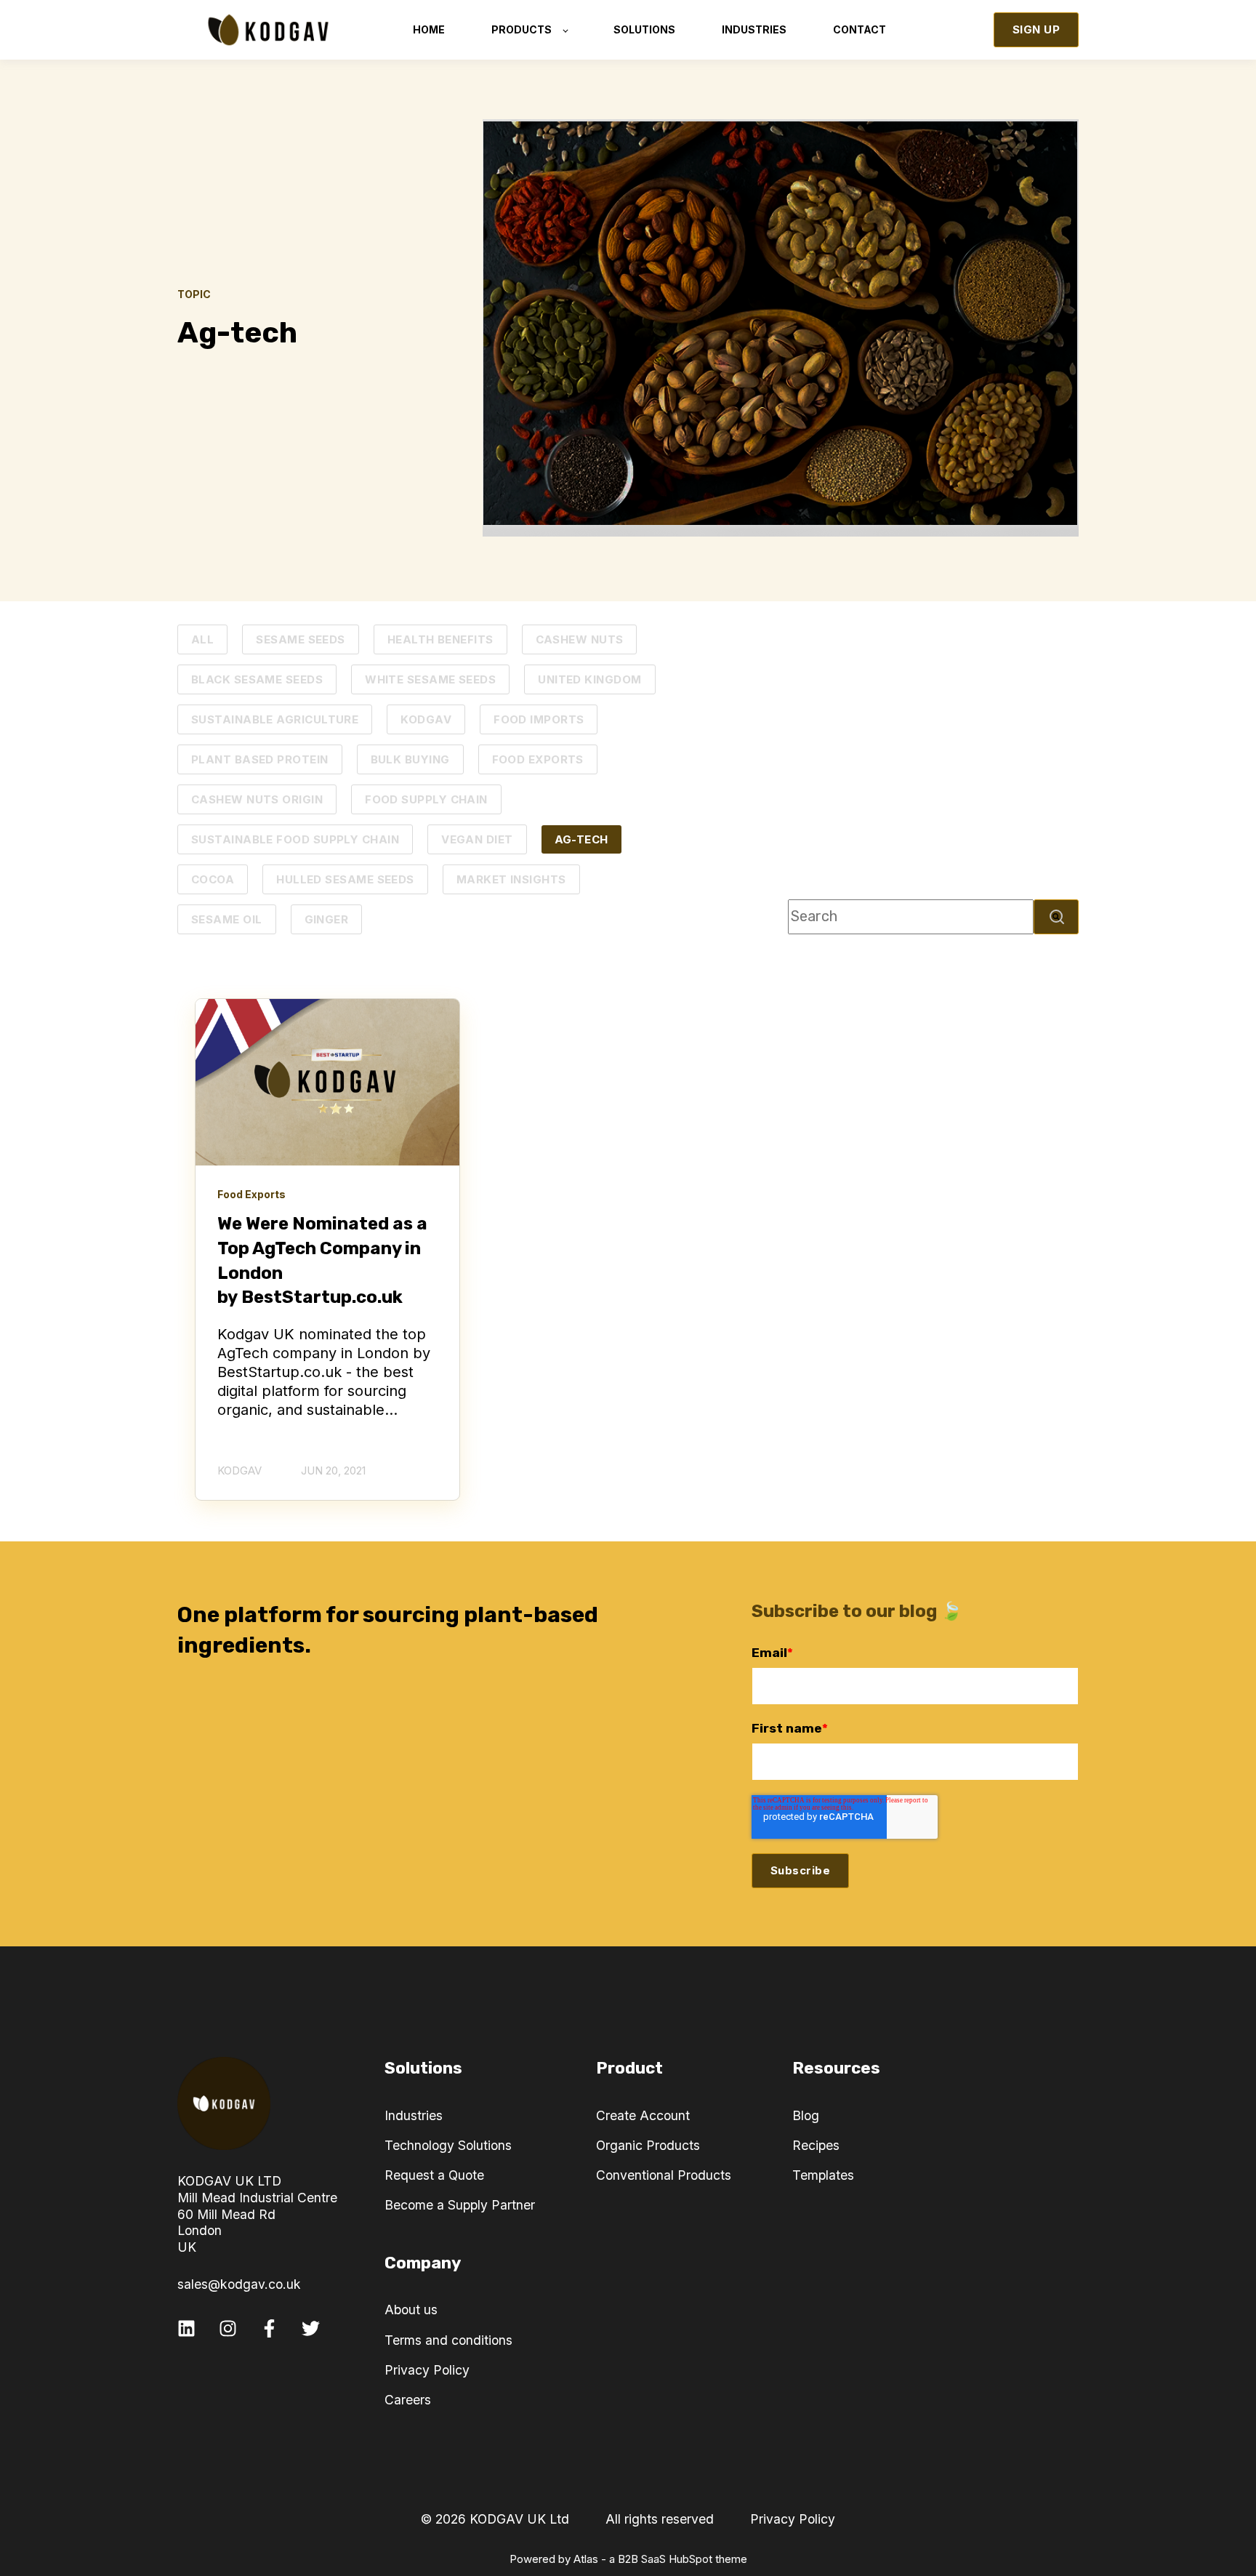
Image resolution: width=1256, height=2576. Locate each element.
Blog (806, 2115)
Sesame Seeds (300, 639)
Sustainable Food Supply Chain (295, 839)
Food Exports (538, 759)
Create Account (643, 2115)
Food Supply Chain (426, 799)
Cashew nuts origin (257, 799)
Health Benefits (440, 639)
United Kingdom (589, 679)
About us (411, 2310)
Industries (414, 2115)
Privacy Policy (427, 2370)
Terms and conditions (448, 2340)
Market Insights (511, 879)
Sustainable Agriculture (275, 719)
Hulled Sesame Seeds (345, 879)
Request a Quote (434, 2175)
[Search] (1056, 917)
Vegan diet (477, 839)
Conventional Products (664, 2175)
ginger (327, 919)
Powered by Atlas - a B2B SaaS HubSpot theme (628, 2559)
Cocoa (213, 879)
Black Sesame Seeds (257, 679)
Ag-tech (581, 839)
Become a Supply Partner (460, 2205)
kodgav (426, 719)
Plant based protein (260, 759)
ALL (202, 639)
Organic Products (648, 2145)
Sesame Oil (227, 919)
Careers (408, 2400)
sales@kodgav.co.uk (239, 2284)
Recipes (816, 2145)
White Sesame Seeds (430, 679)
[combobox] (911, 917)
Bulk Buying (410, 759)
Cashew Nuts (580, 639)
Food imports (539, 719)
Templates (823, 2175)
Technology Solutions (448, 2145)
